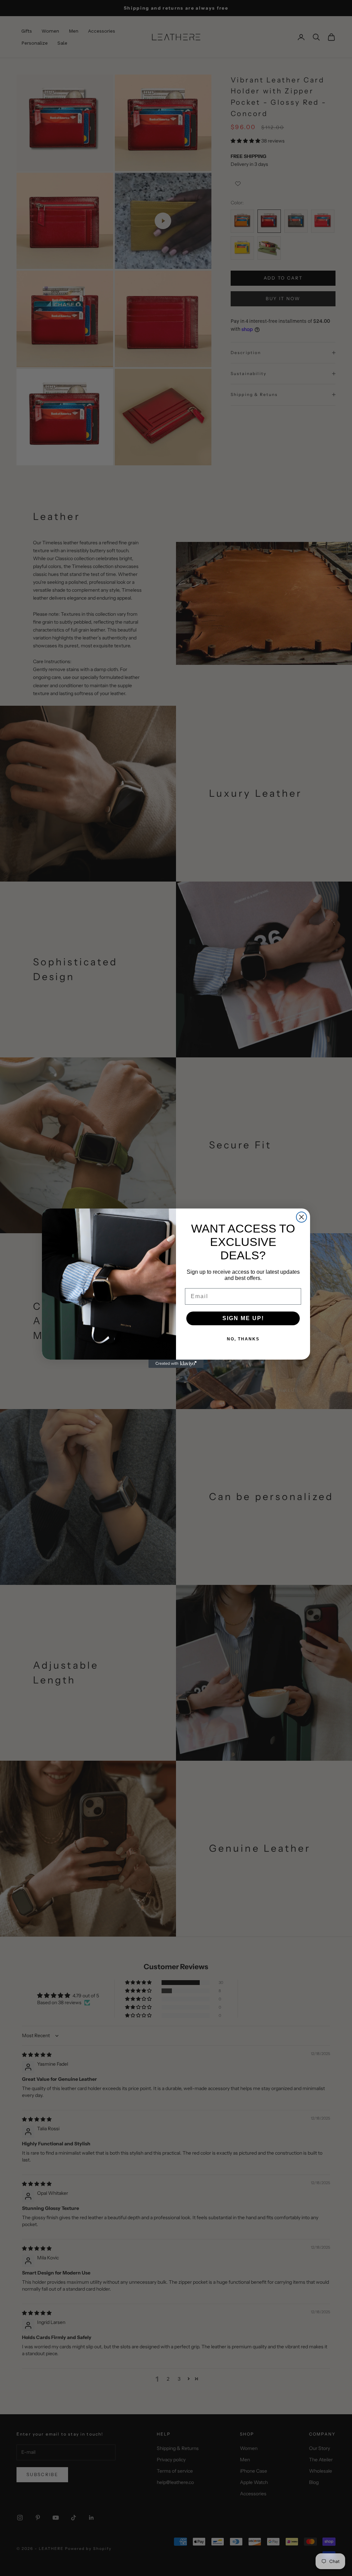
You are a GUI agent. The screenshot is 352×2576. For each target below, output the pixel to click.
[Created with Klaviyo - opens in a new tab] (176, 1364)
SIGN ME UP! (243, 1318)
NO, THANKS (243, 1339)
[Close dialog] (301, 1217)
